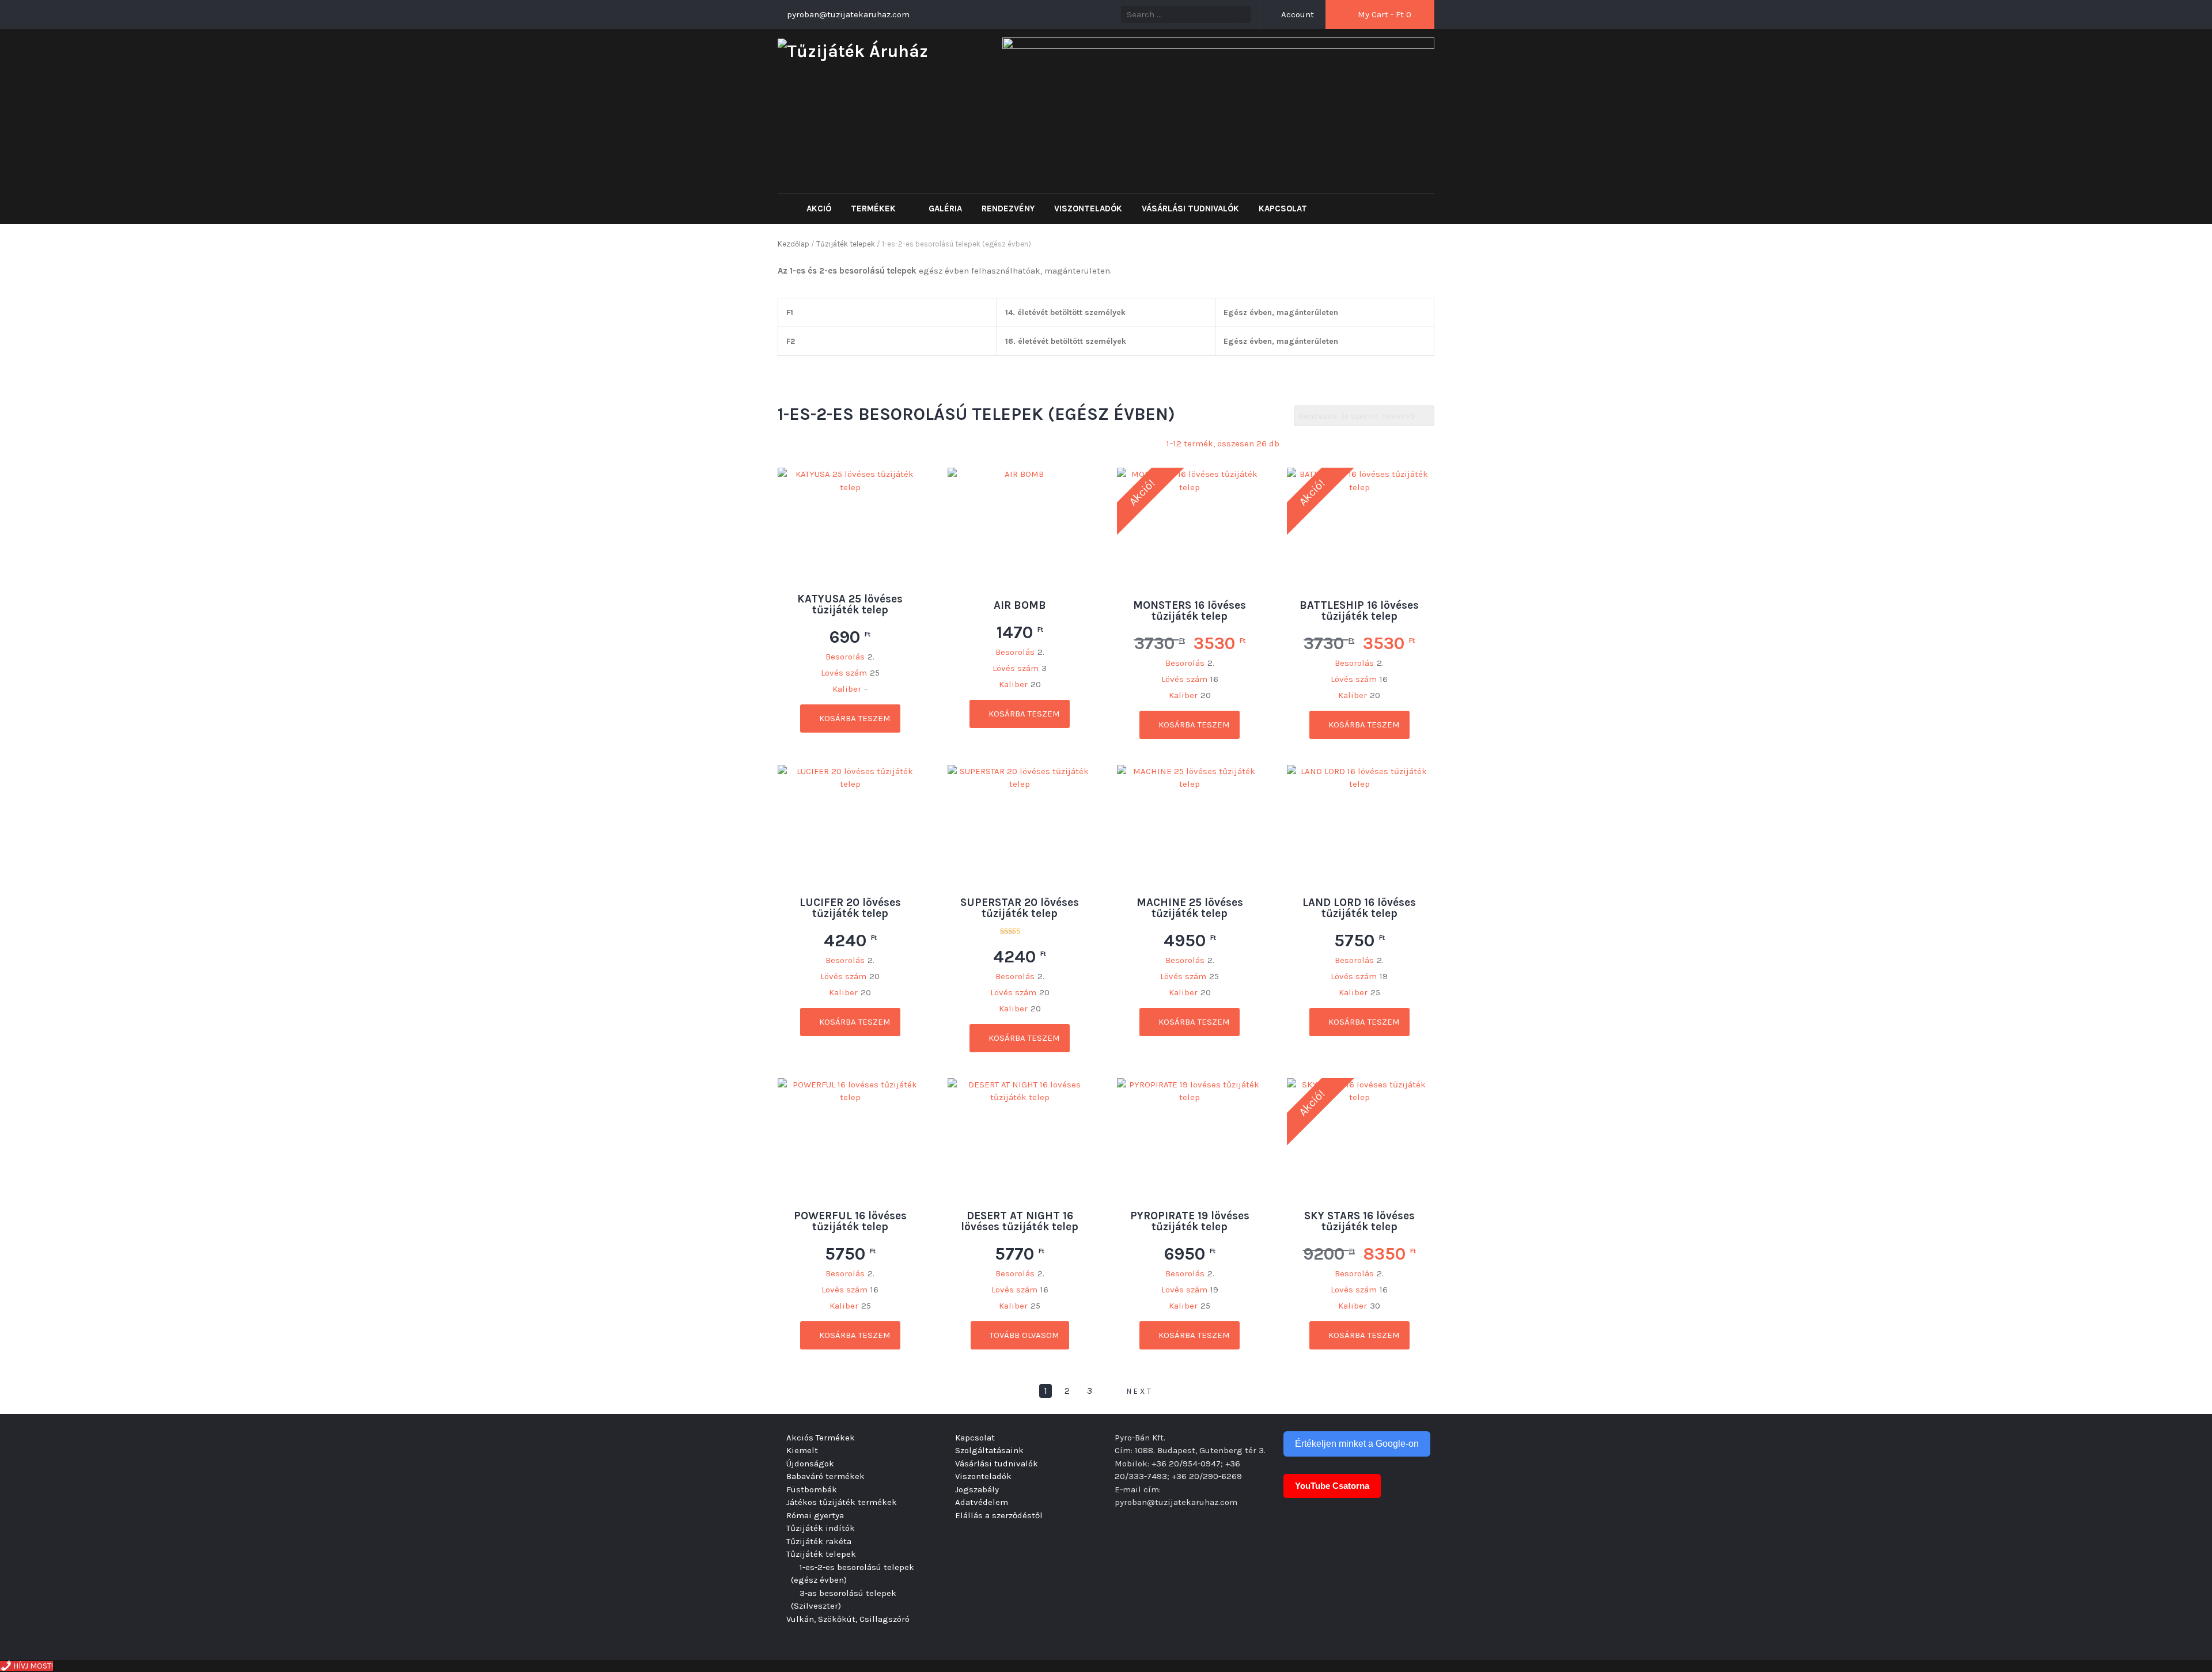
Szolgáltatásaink (989, 1450)
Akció (819, 208)
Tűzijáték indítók (821, 1528)
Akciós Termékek (821, 1438)
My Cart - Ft (1383, 14)
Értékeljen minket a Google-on (1357, 1444)
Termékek (874, 208)
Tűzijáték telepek (846, 244)
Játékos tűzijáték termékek (842, 1502)
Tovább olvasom (1023, 1335)
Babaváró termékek (825, 1476)
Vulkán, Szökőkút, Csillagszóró (848, 1619)
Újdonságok (810, 1464)
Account (1296, 14)
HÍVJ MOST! (32, 1666)
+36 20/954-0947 (1186, 1464)
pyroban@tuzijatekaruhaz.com (1176, 1502)
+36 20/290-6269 (1207, 1476)
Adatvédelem (982, 1502)
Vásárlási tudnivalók (1190, 208)
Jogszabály (977, 1489)
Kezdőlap (793, 244)
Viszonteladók (1088, 208)
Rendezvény (1008, 208)
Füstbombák (812, 1489)
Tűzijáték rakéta (819, 1541)
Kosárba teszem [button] (854, 718)
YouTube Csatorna (1332, 1486)
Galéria (945, 208)
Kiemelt (802, 1450)
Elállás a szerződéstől (999, 1515)
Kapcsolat (1283, 208)
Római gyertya (815, 1515)
